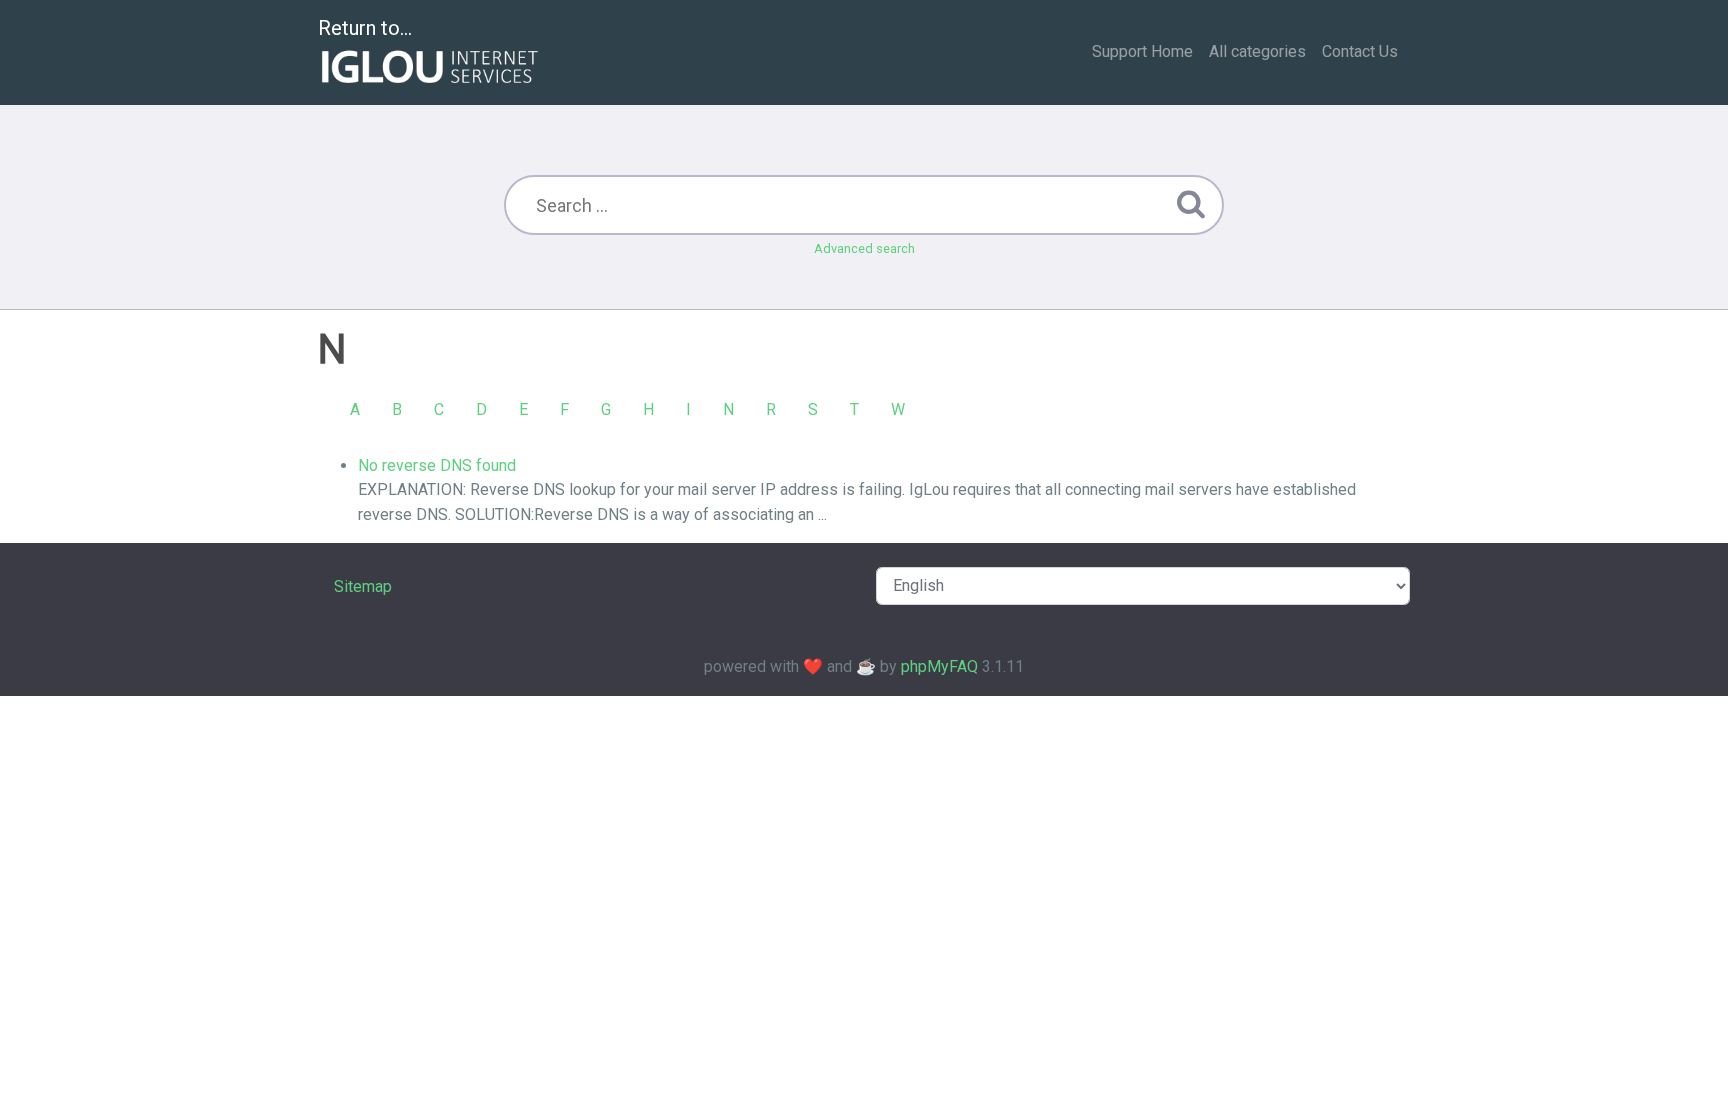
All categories (1257, 51)
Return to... (365, 28)
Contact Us (1360, 51)
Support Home (1142, 51)
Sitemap (363, 586)
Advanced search (864, 248)
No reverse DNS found (437, 465)
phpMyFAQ (939, 666)
